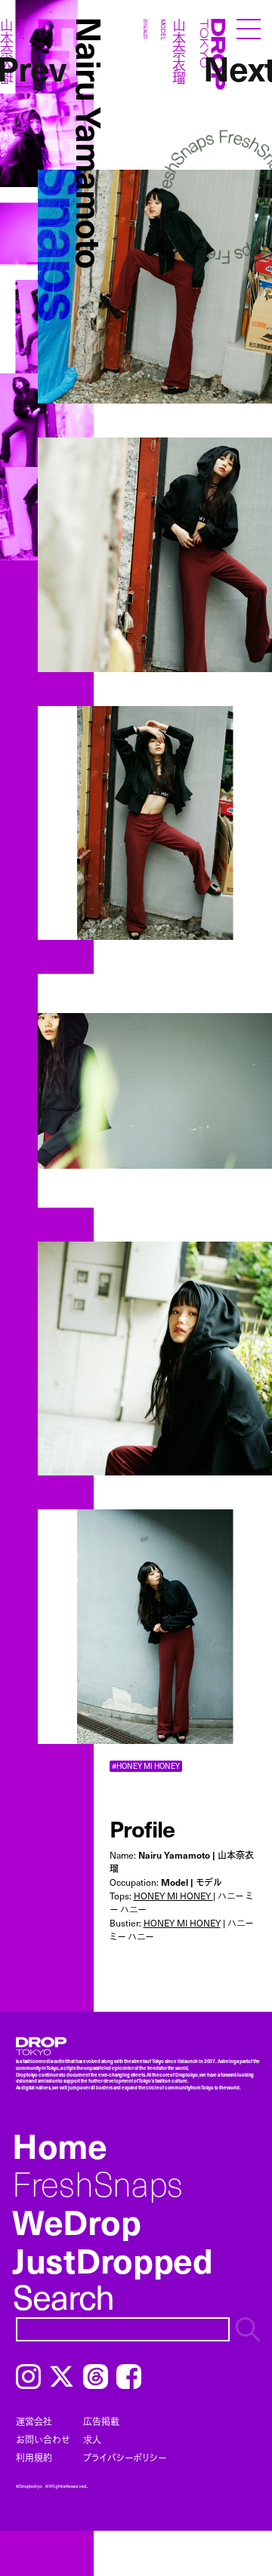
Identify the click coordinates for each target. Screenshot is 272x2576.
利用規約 (34, 2458)
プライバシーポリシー (125, 2458)
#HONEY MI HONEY (146, 1766)
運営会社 (34, 2421)
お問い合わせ (43, 2439)
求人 (92, 2439)
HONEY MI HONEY (173, 1896)
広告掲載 (101, 2421)
